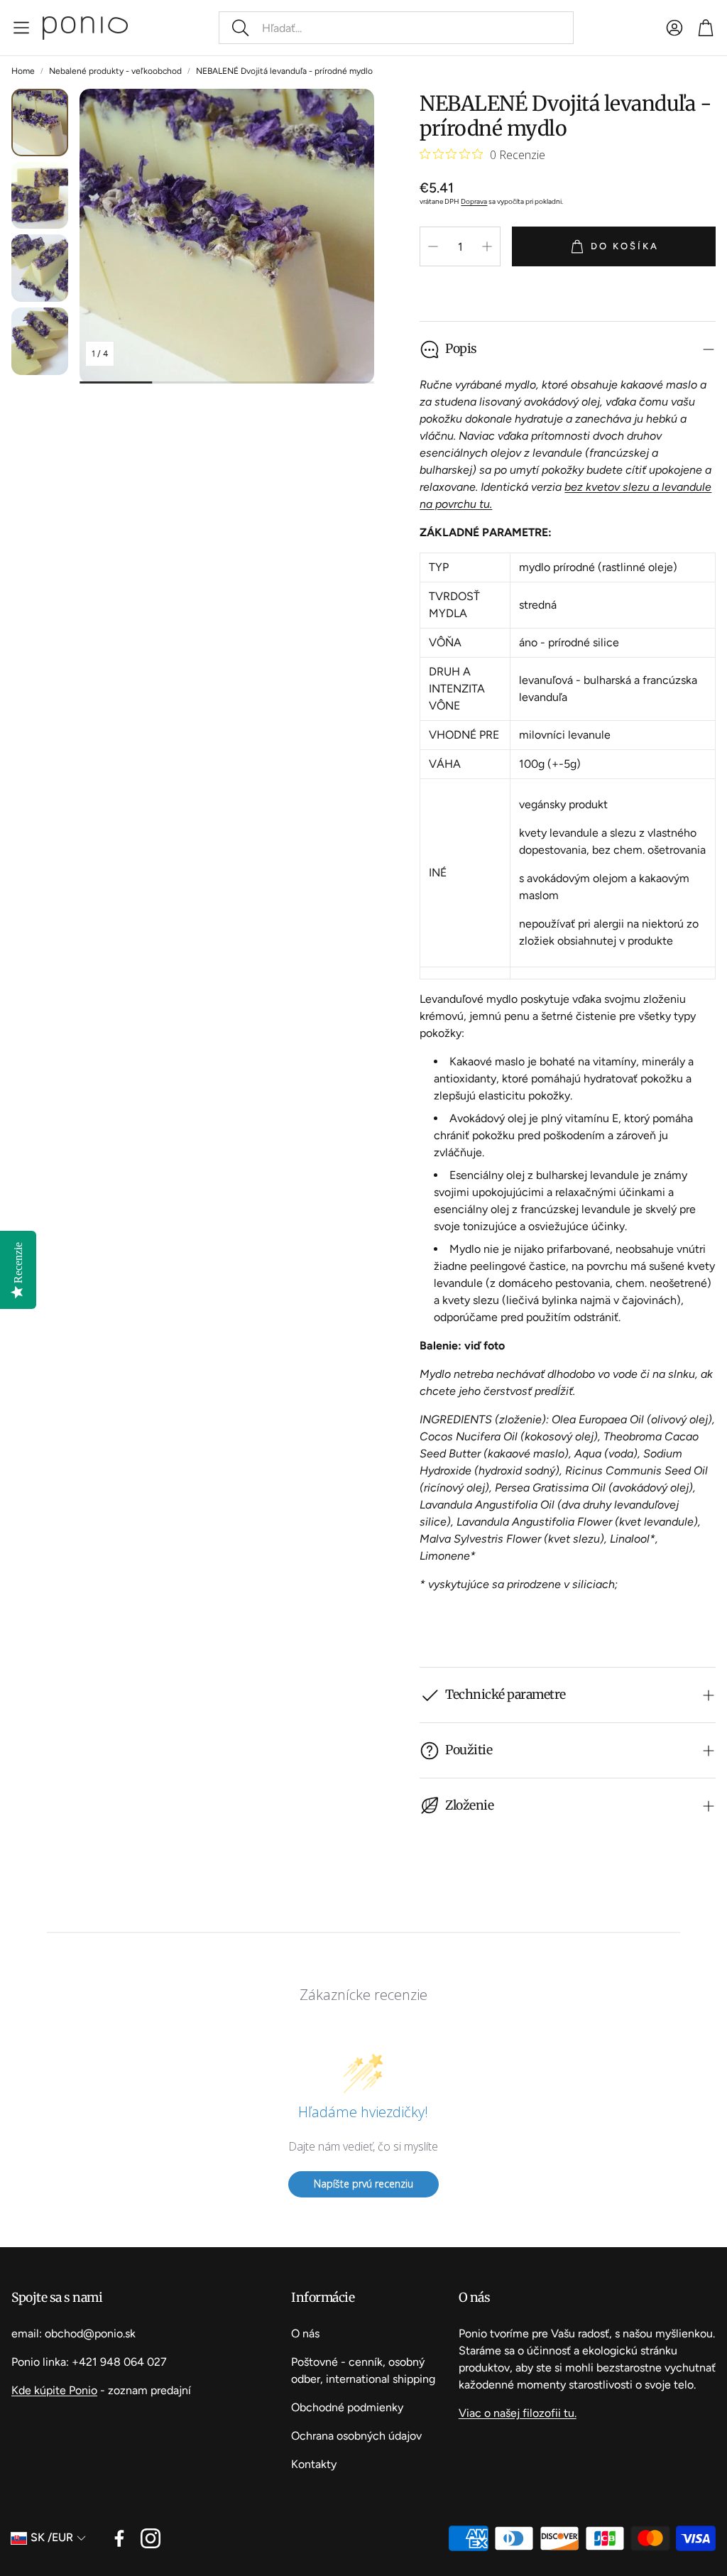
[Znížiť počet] (433, 246)
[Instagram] (151, 2538)
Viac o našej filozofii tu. (518, 2413)
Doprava (474, 201)
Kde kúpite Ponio (54, 2390)
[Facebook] (119, 2538)
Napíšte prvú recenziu (363, 2184)
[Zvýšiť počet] (487, 246)
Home (23, 71)
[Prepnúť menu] (21, 28)
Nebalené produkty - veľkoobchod (115, 71)
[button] (396, 28)
